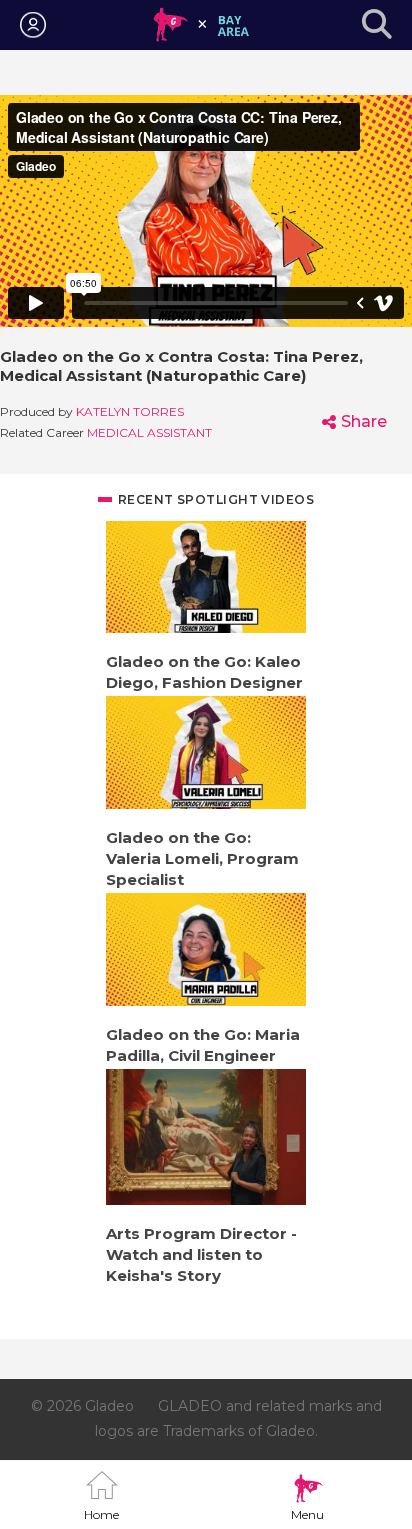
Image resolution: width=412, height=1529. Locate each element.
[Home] (201, 25)
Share (364, 421)
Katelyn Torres (130, 411)
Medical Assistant (149, 432)
